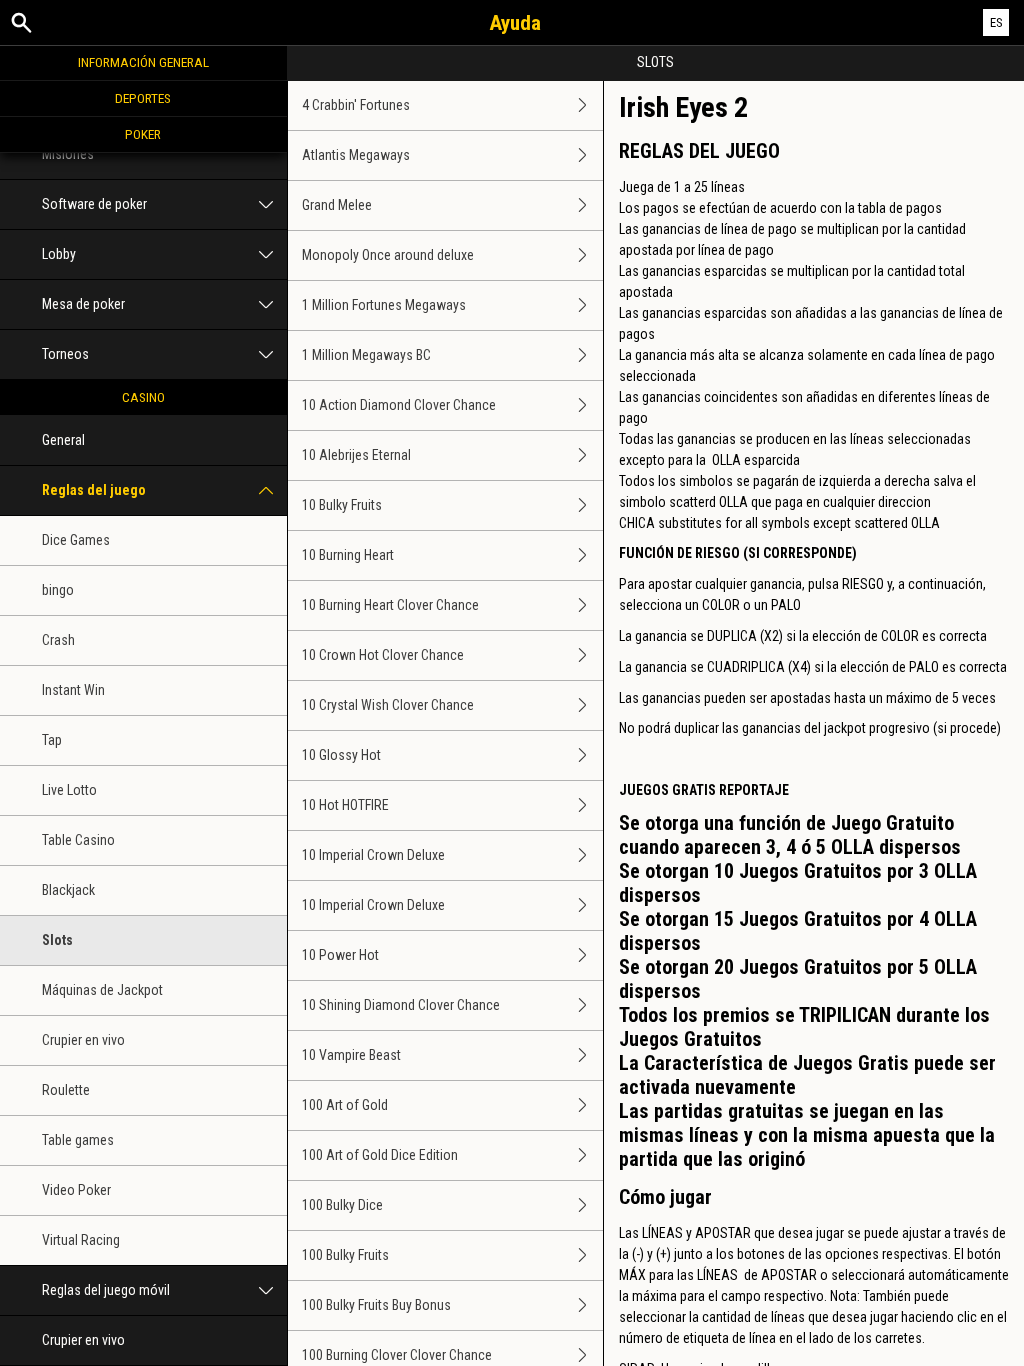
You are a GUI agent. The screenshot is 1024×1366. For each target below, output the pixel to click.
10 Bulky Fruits (342, 505)
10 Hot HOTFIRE (345, 805)
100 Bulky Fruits (345, 1255)
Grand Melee (337, 205)
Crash (58, 640)
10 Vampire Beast (351, 1055)
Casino (143, 397)
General (63, 440)
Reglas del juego (94, 490)
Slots (57, 940)
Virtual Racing (81, 1240)
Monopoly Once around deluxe (388, 255)
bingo (58, 590)
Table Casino (78, 840)
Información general (143, 62)
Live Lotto (69, 790)
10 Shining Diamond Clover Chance (401, 1005)
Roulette (66, 1090)
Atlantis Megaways (356, 155)
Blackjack (68, 890)
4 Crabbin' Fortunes (356, 105)
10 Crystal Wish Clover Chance (388, 705)
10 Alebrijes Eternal (356, 455)
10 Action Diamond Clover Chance (399, 405)
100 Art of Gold (345, 1105)
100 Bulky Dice (342, 1205)
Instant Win (73, 690)
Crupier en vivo (83, 1040)
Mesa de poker (83, 304)
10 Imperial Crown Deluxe (373, 855)
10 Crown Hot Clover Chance (383, 655)
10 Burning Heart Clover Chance (390, 605)
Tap (52, 740)
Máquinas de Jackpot (102, 990)
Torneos (65, 354)
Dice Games (76, 540)
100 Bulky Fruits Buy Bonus (376, 1305)
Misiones (68, 154)
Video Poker (76, 1190)
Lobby (59, 254)
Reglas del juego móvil (106, 1290)
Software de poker (94, 204)
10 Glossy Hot (341, 755)
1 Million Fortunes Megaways (384, 305)
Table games (78, 1140)
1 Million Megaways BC (366, 355)
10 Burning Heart (348, 555)
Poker (143, 134)
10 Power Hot (340, 955)
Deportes (143, 98)
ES (996, 22)
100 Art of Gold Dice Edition (380, 1155)
